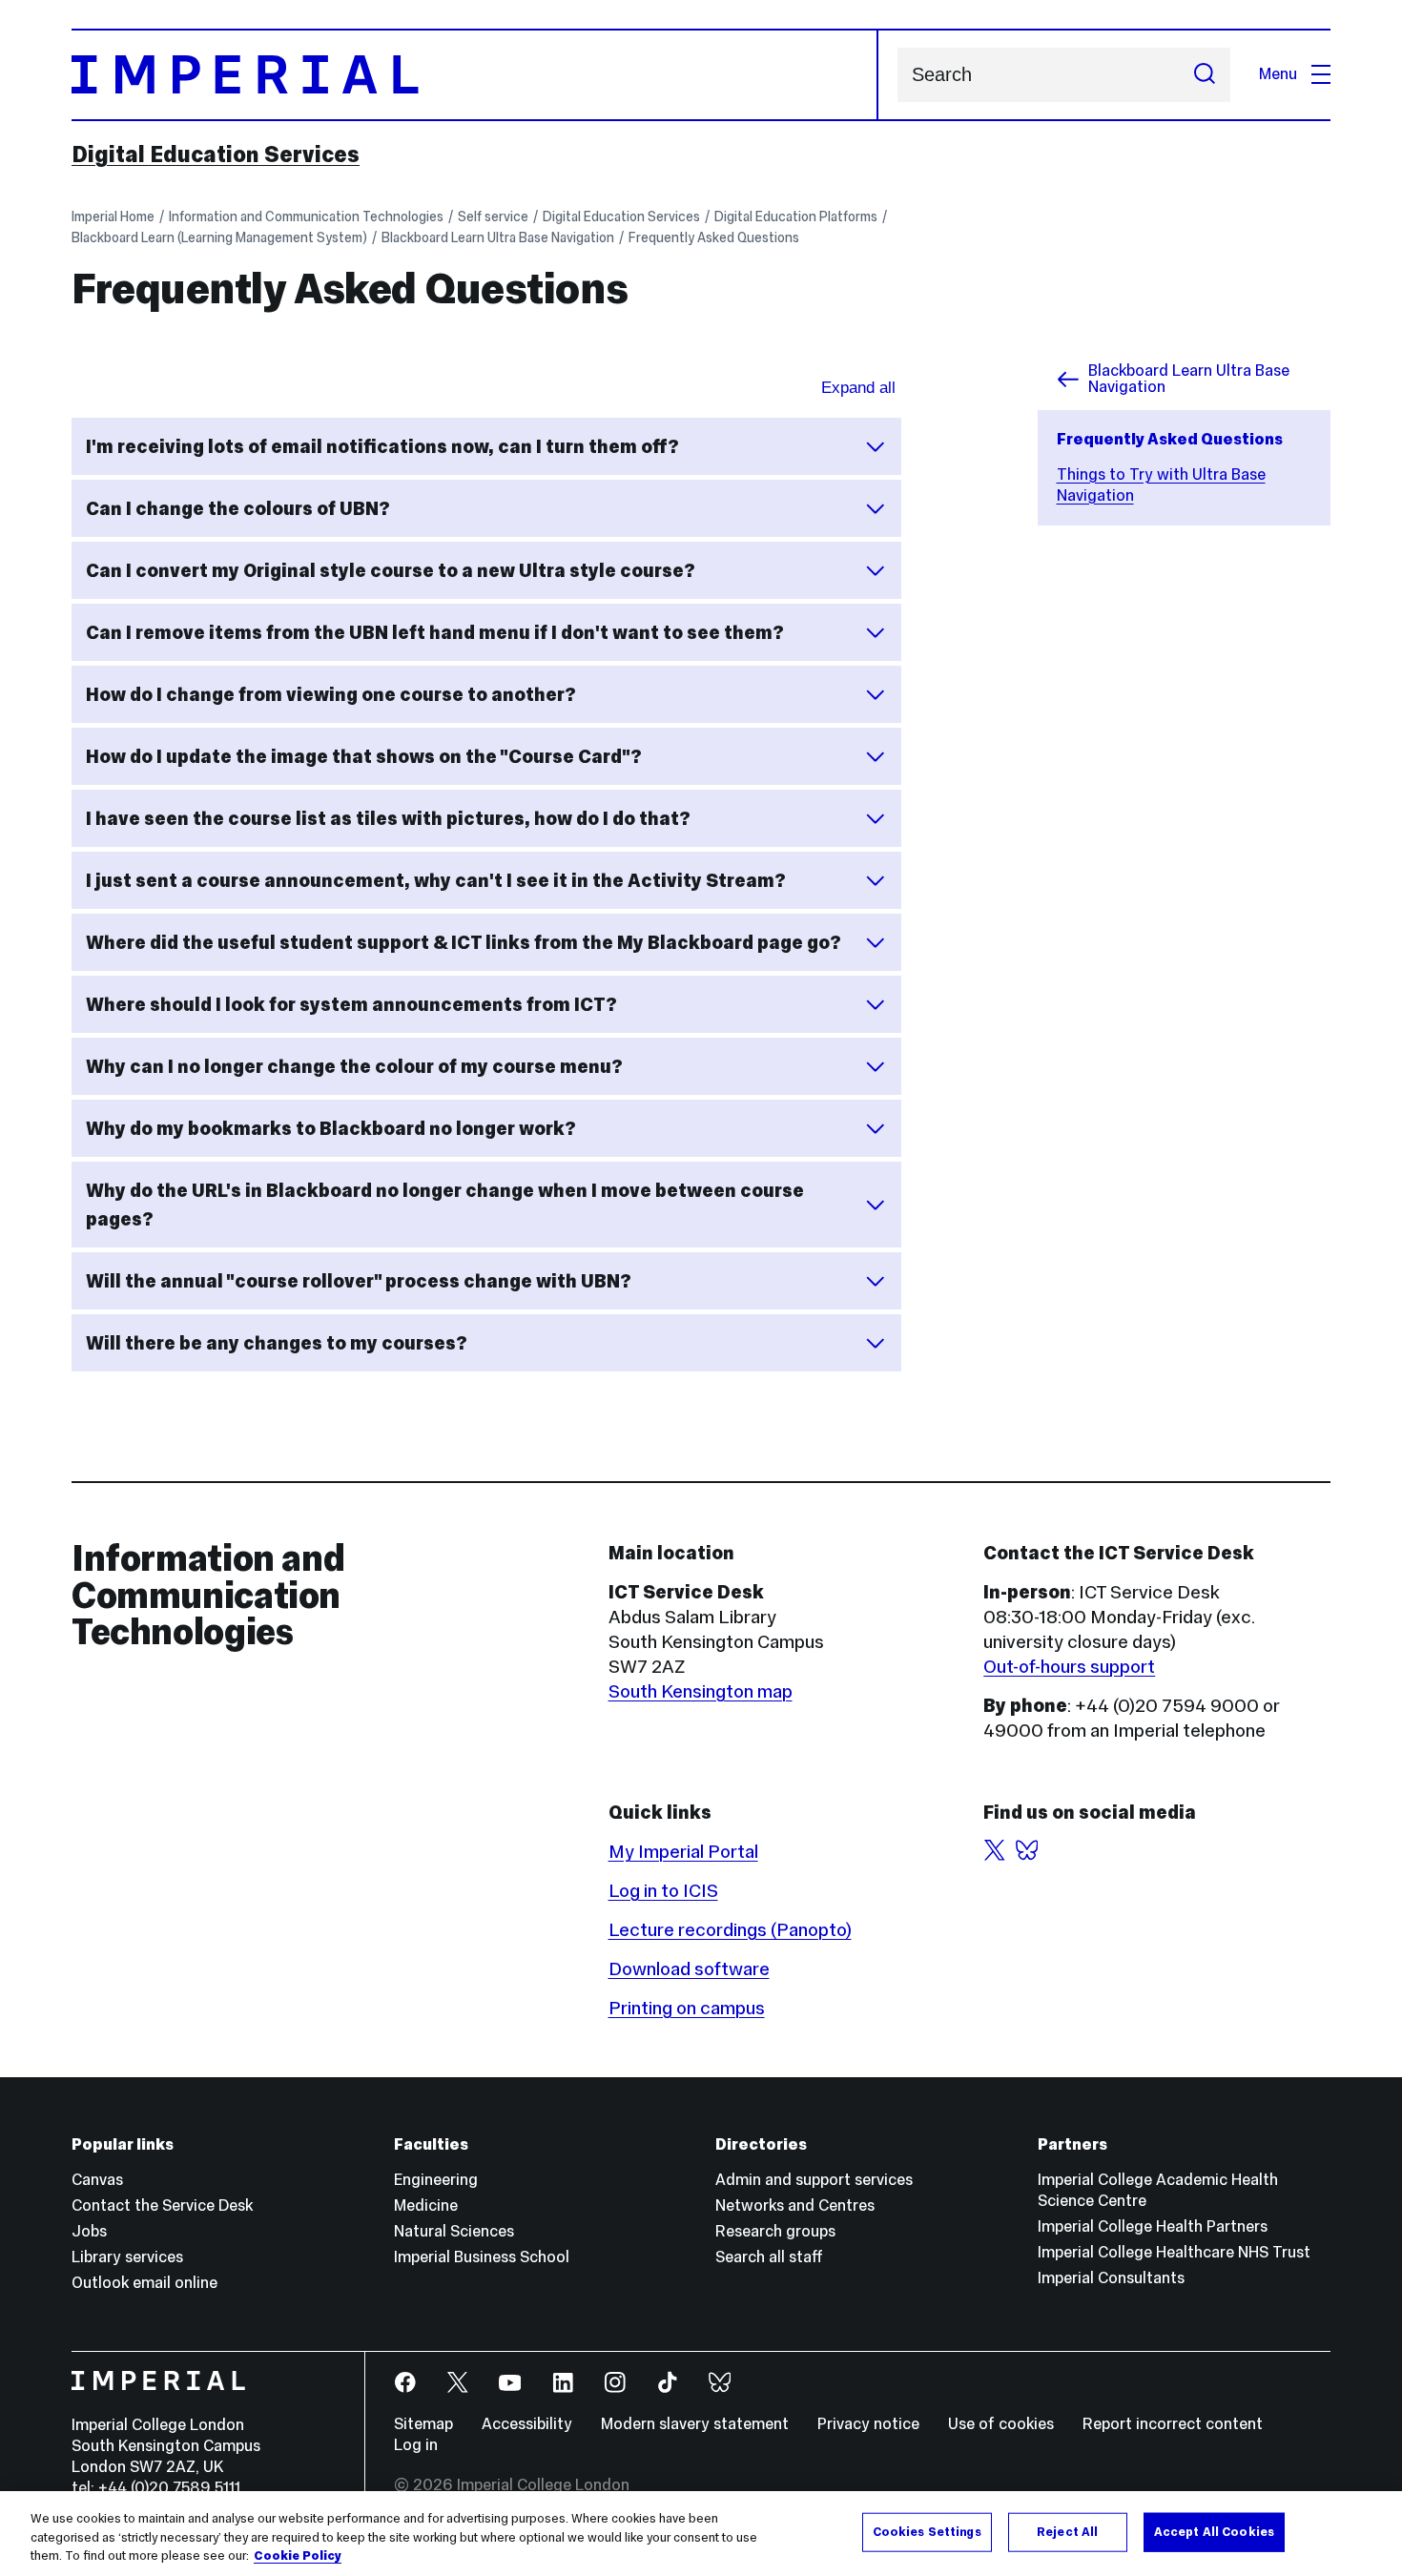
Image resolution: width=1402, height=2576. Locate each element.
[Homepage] (475, 75)
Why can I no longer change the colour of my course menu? (354, 1066)
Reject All (1067, 2531)
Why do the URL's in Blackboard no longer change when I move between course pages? (445, 1205)
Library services (127, 2257)
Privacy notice (868, 2424)
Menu (1278, 74)
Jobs (89, 2231)
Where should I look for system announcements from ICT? (351, 1004)
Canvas (97, 2180)
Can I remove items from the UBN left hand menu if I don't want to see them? (435, 632)
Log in (416, 2445)
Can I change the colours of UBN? (238, 508)
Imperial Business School (482, 2257)
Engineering (436, 2180)
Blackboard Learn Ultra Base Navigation (498, 237)
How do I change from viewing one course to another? (331, 694)
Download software (689, 1968)
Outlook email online (144, 2283)
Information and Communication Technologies (306, 216)
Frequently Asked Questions (714, 237)
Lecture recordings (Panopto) (730, 1929)
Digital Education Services (216, 155)
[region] (701, 2534)
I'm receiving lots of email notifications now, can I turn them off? (382, 446)
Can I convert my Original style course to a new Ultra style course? (391, 570)
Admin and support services (814, 2180)
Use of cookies (1001, 2424)
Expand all (858, 388)
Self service (493, 216)
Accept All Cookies (1214, 2531)
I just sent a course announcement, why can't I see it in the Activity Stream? (436, 880)
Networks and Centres (795, 2205)
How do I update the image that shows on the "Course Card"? (364, 756)
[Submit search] (1205, 75)
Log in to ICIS (663, 1890)
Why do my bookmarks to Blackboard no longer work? (331, 1128)
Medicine (426, 2205)
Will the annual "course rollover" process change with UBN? (359, 1281)
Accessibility (527, 2424)
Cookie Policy (298, 2556)
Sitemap (423, 2424)
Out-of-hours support (1069, 1666)
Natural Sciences (454, 2231)
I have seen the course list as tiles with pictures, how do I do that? (388, 818)
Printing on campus (687, 2008)
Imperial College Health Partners (1153, 2226)
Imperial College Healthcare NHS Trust (1174, 2252)
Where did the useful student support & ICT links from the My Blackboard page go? (464, 942)
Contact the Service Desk (162, 2205)
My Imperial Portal (683, 1851)
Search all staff (769, 2257)
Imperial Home (113, 216)
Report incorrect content (1173, 2424)
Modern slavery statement (695, 2424)
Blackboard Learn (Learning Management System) (219, 237)
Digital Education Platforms (796, 216)
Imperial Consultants (1111, 2278)
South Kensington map (701, 1691)
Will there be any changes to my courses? (277, 1343)
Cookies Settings (927, 2531)
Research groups (775, 2231)
